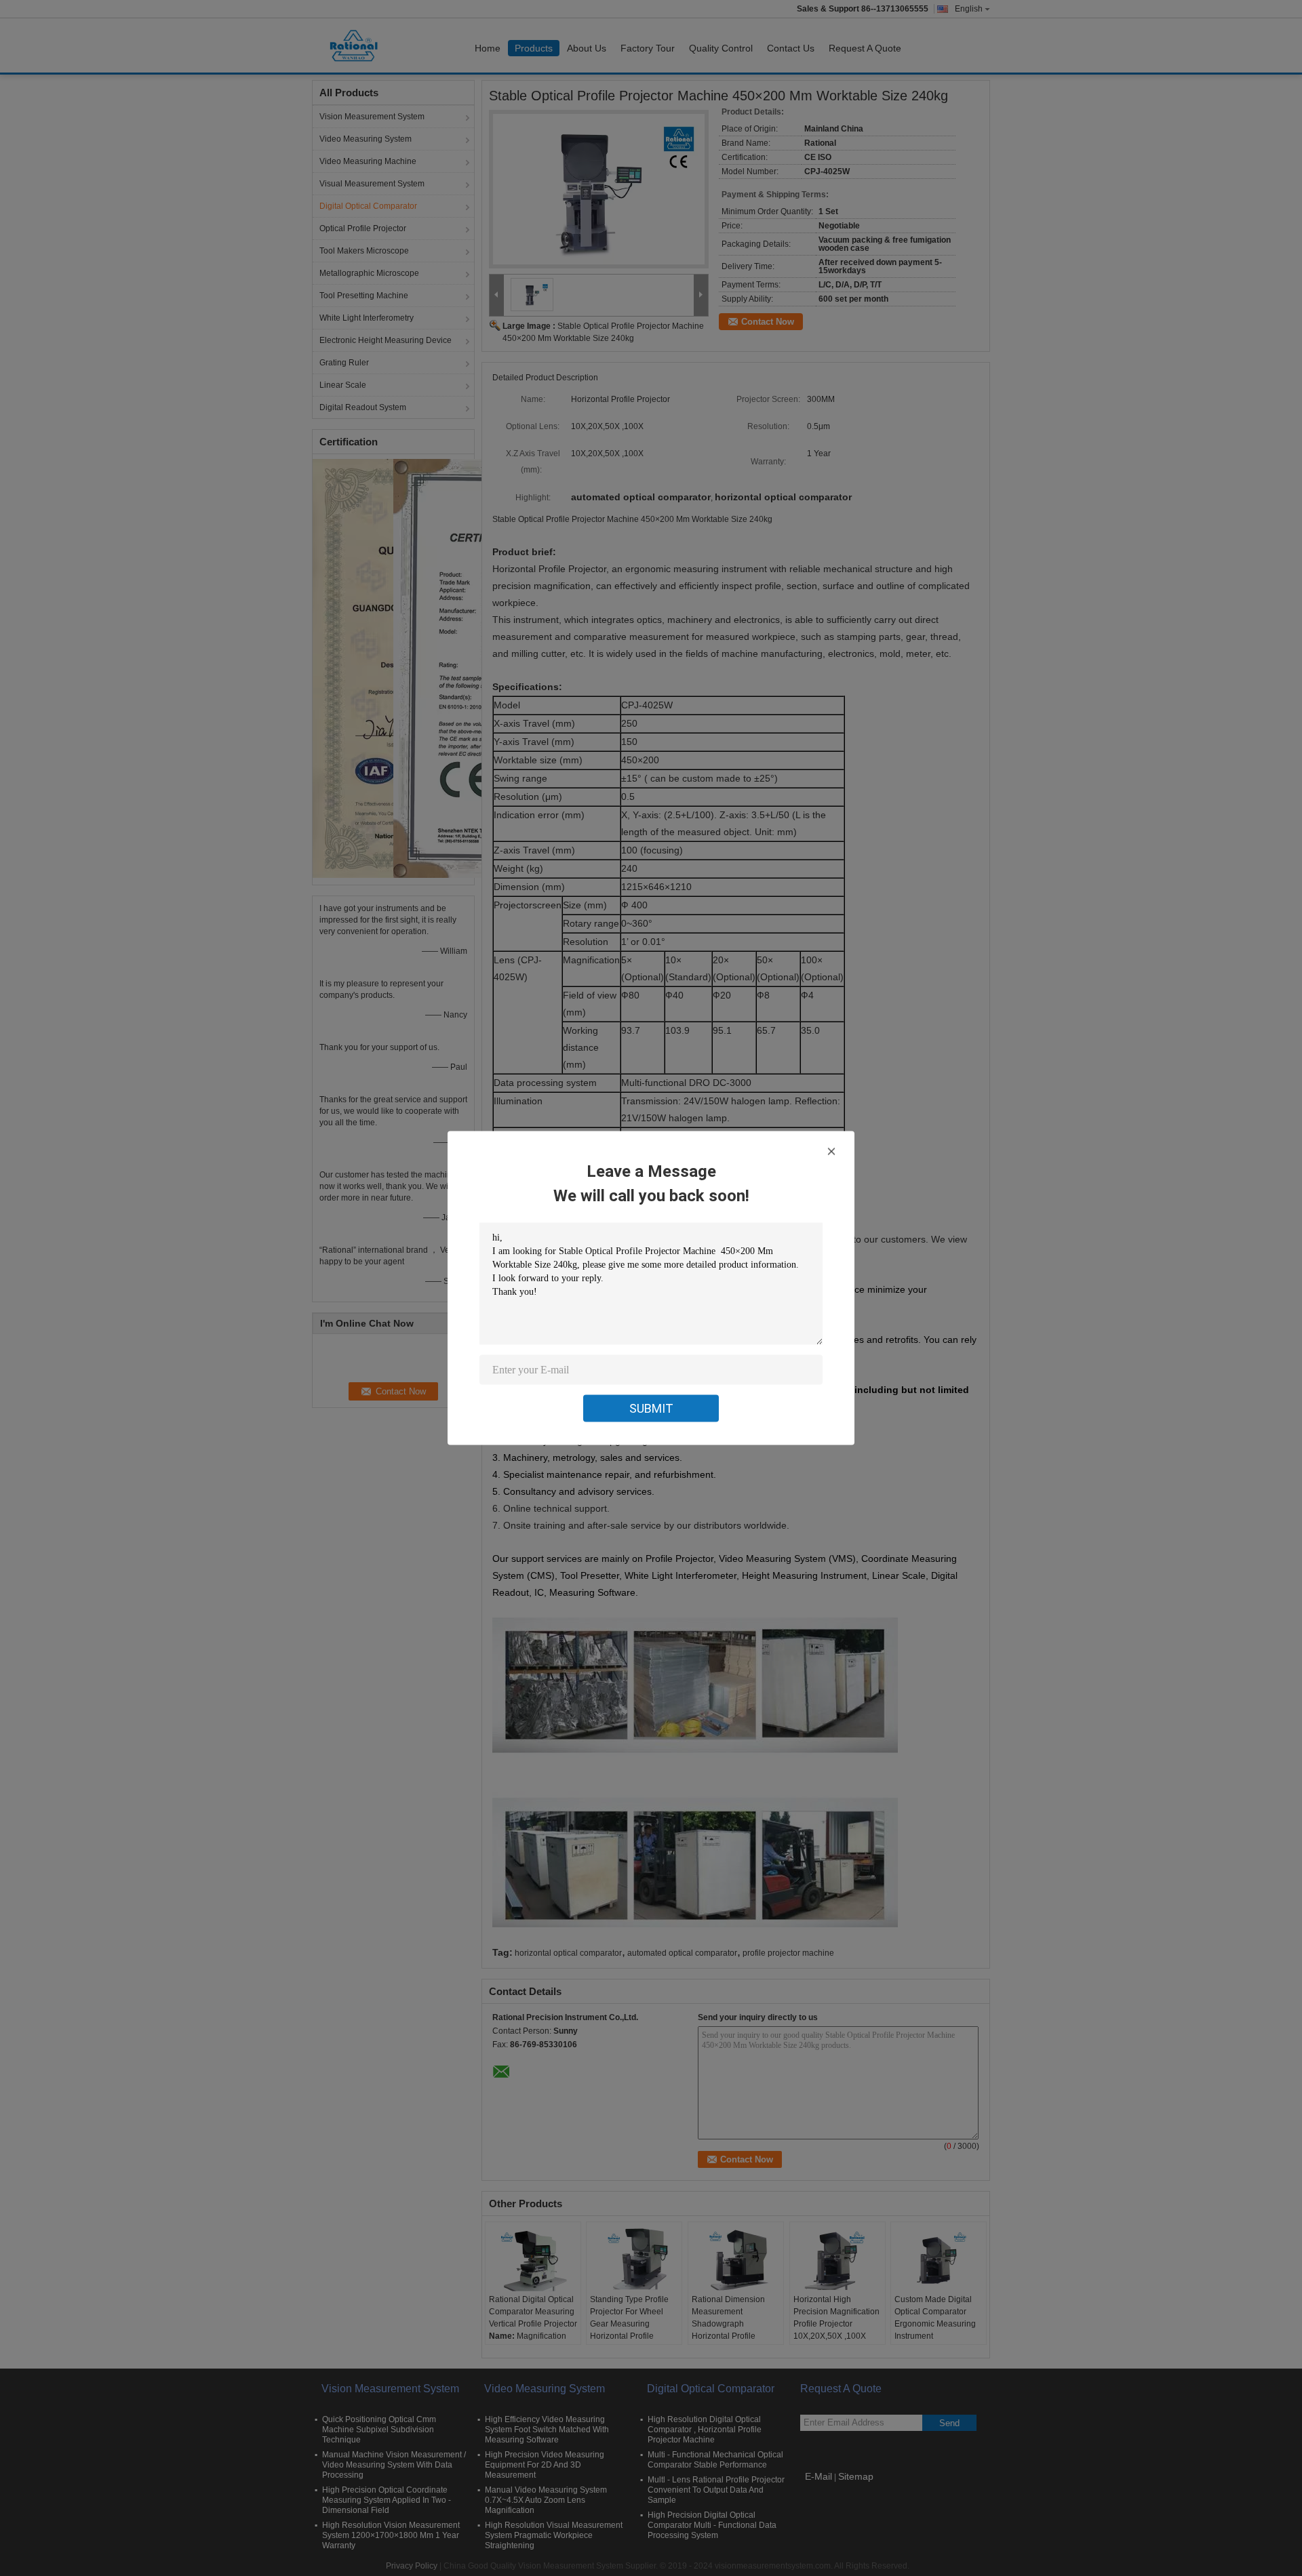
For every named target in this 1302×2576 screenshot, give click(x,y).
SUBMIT (651, 1408)
